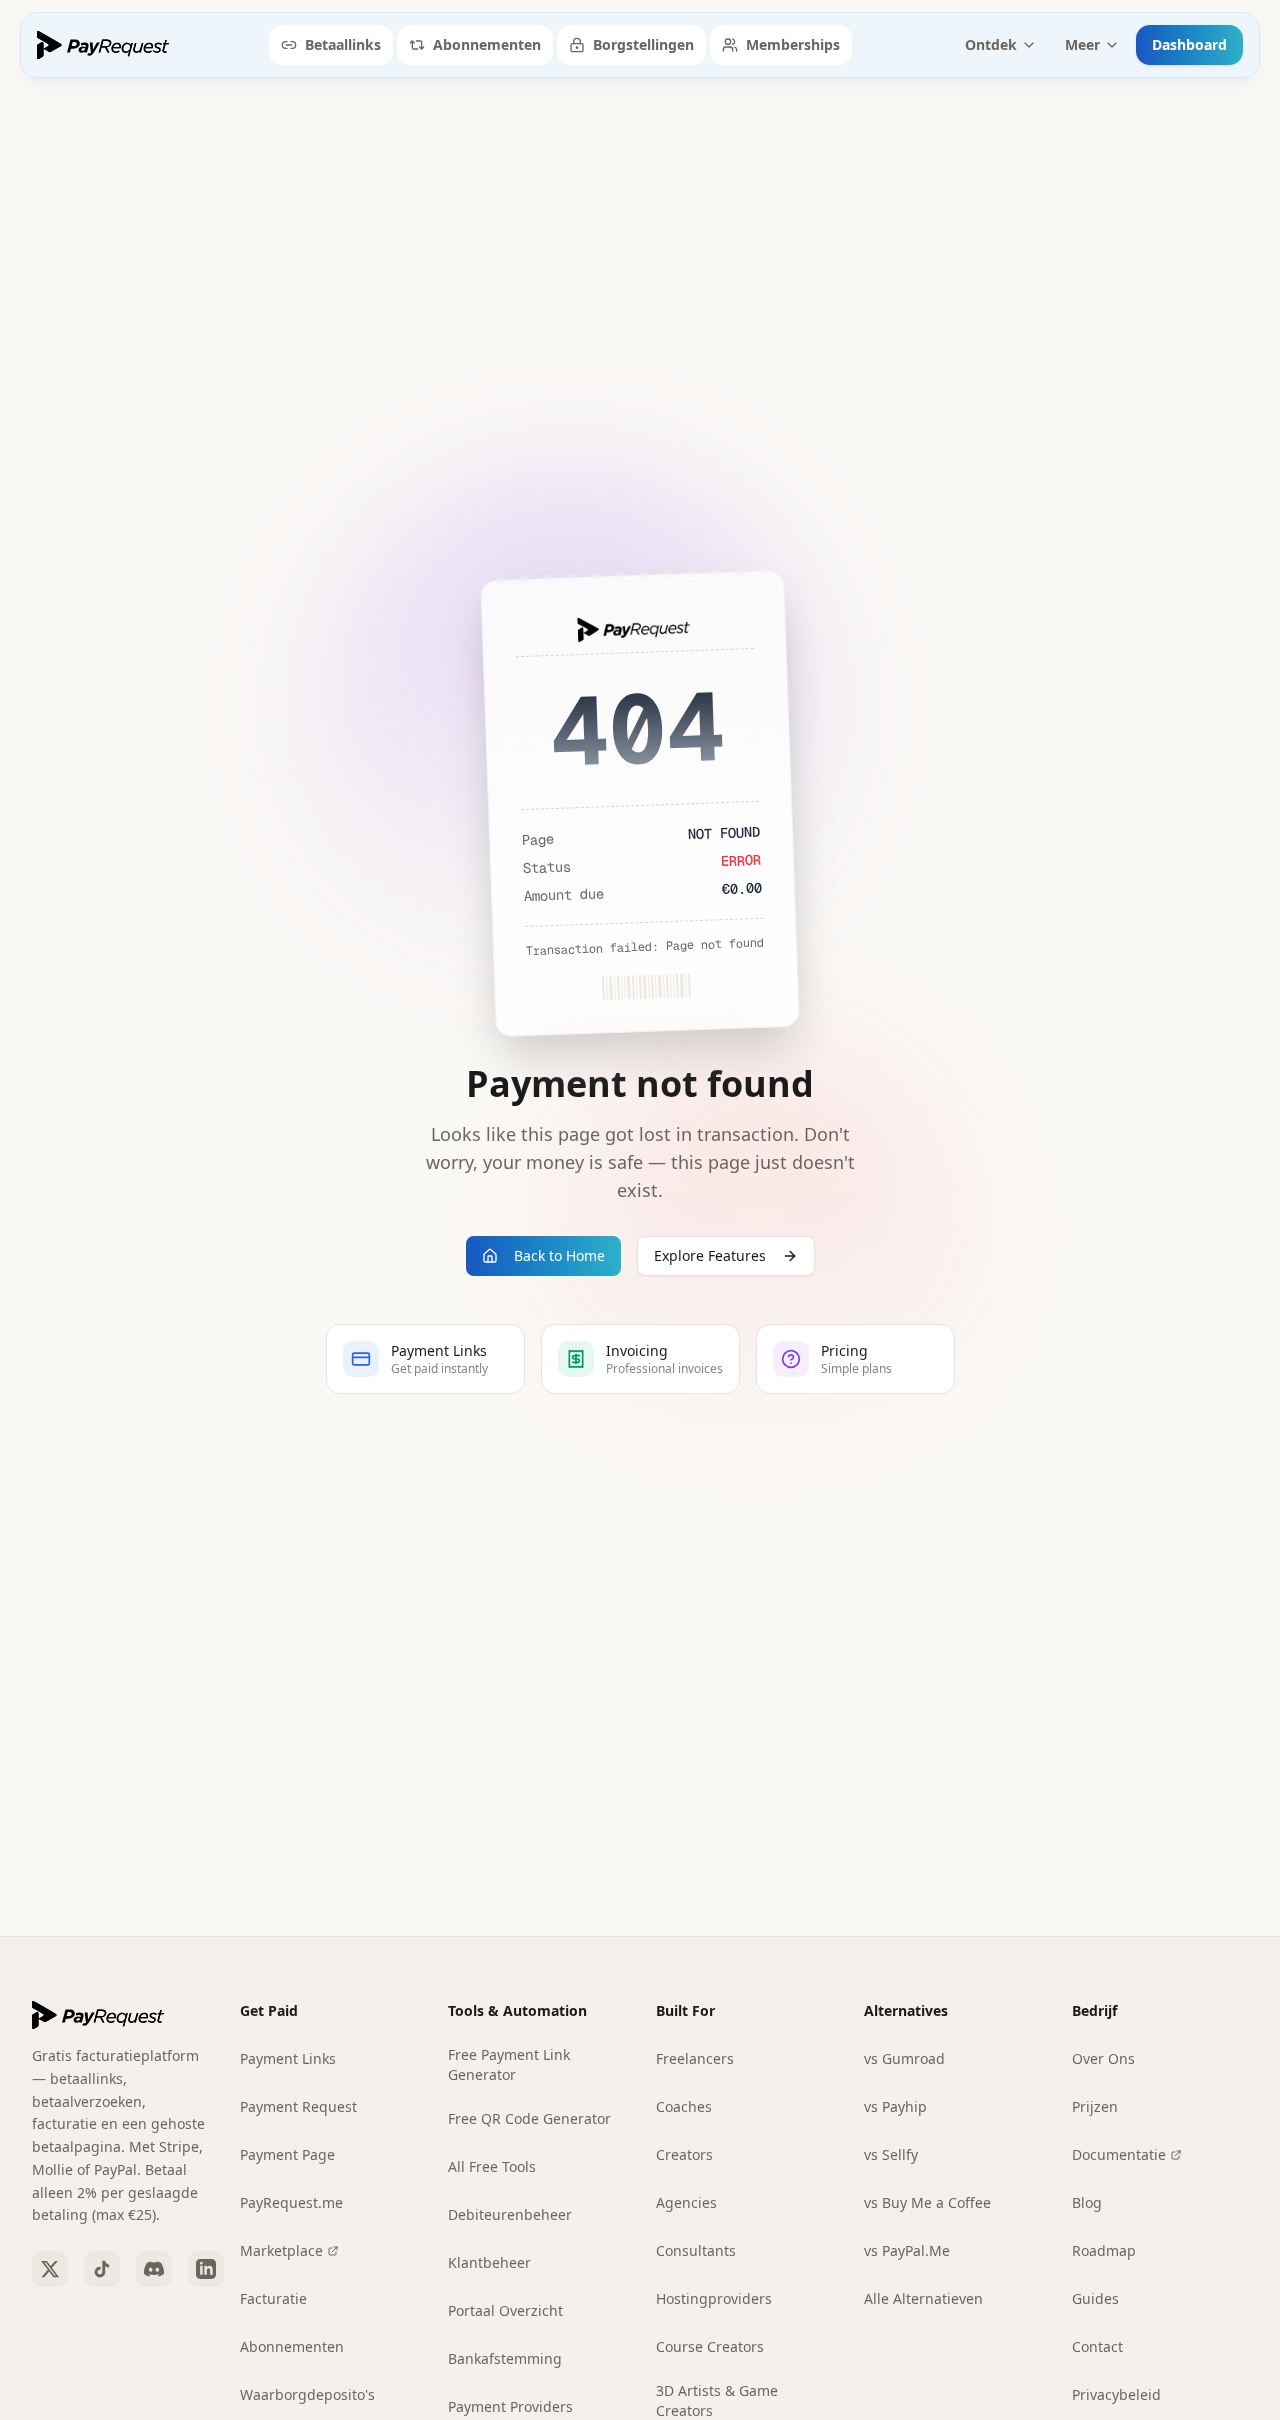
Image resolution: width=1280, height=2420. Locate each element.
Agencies (686, 2202)
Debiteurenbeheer (510, 2214)
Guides (1095, 2298)
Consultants (696, 2250)
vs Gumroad (904, 2058)
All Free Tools (492, 2166)
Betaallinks (343, 44)
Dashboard (1189, 44)
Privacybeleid (1116, 2394)
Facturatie (273, 2298)
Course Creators (710, 2346)
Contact (1097, 2346)
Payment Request (298, 2106)
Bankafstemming (505, 2358)
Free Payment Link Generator (509, 2064)
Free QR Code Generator (529, 2118)
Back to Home (559, 1255)
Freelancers (695, 2058)
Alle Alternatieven (923, 2298)
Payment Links (288, 2058)
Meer (1082, 44)
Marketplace (281, 2250)
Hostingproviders (714, 2298)
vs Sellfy (891, 2154)
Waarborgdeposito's (307, 2394)
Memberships (793, 44)
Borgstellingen (643, 44)
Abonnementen (487, 44)
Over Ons (1103, 2058)
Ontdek (991, 44)
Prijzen (1095, 2106)
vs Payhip (895, 2106)
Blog (1087, 2202)
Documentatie (1119, 2154)
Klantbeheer (489, 2262)
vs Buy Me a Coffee (927, 2202)
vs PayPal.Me (907, 2250)
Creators (684, 2154)
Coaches (684, 2106)
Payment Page (287, 2154)
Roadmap (1104, 2250)
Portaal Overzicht (505, 2310)
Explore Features (710, 1255)
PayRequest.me (291, 2202)
